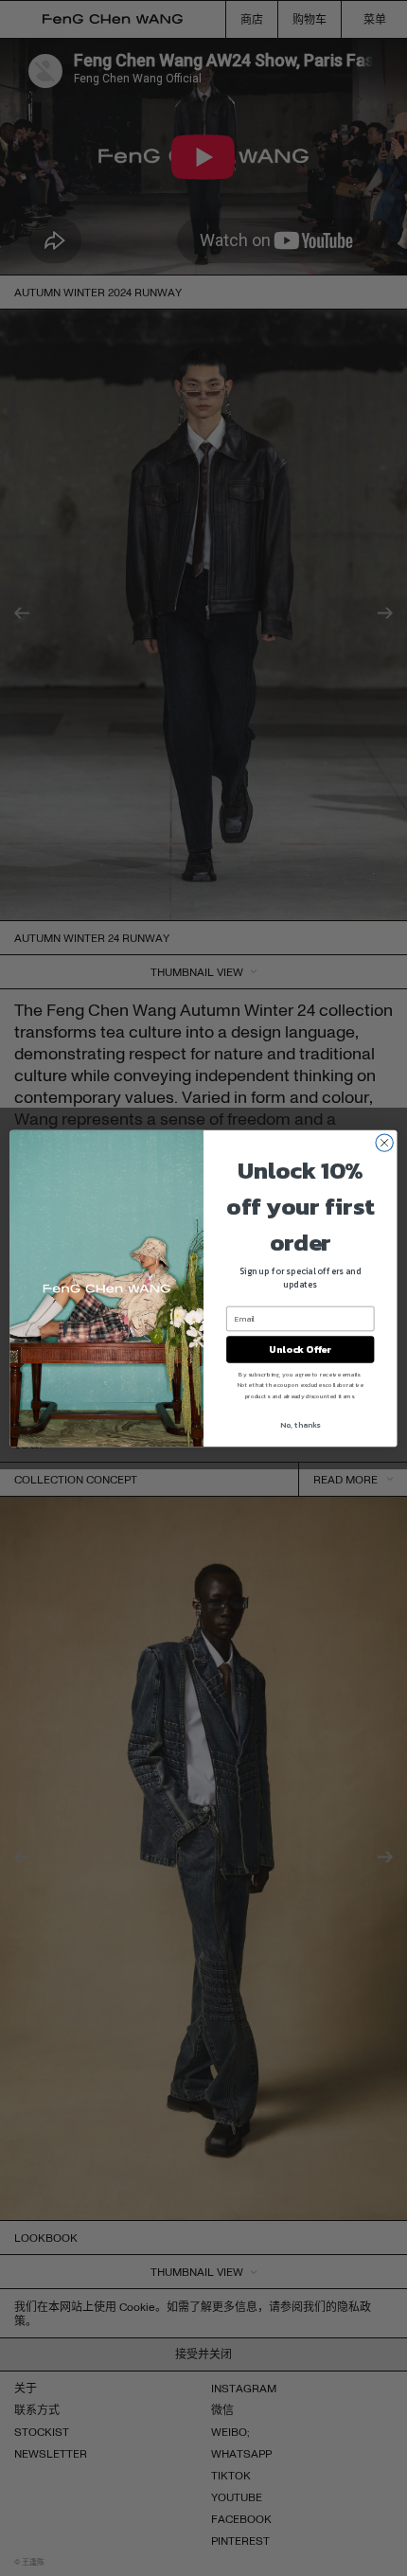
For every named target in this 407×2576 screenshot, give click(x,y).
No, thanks (300, 1424)
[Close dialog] (384, 1142)
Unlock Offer (300, 1349)
